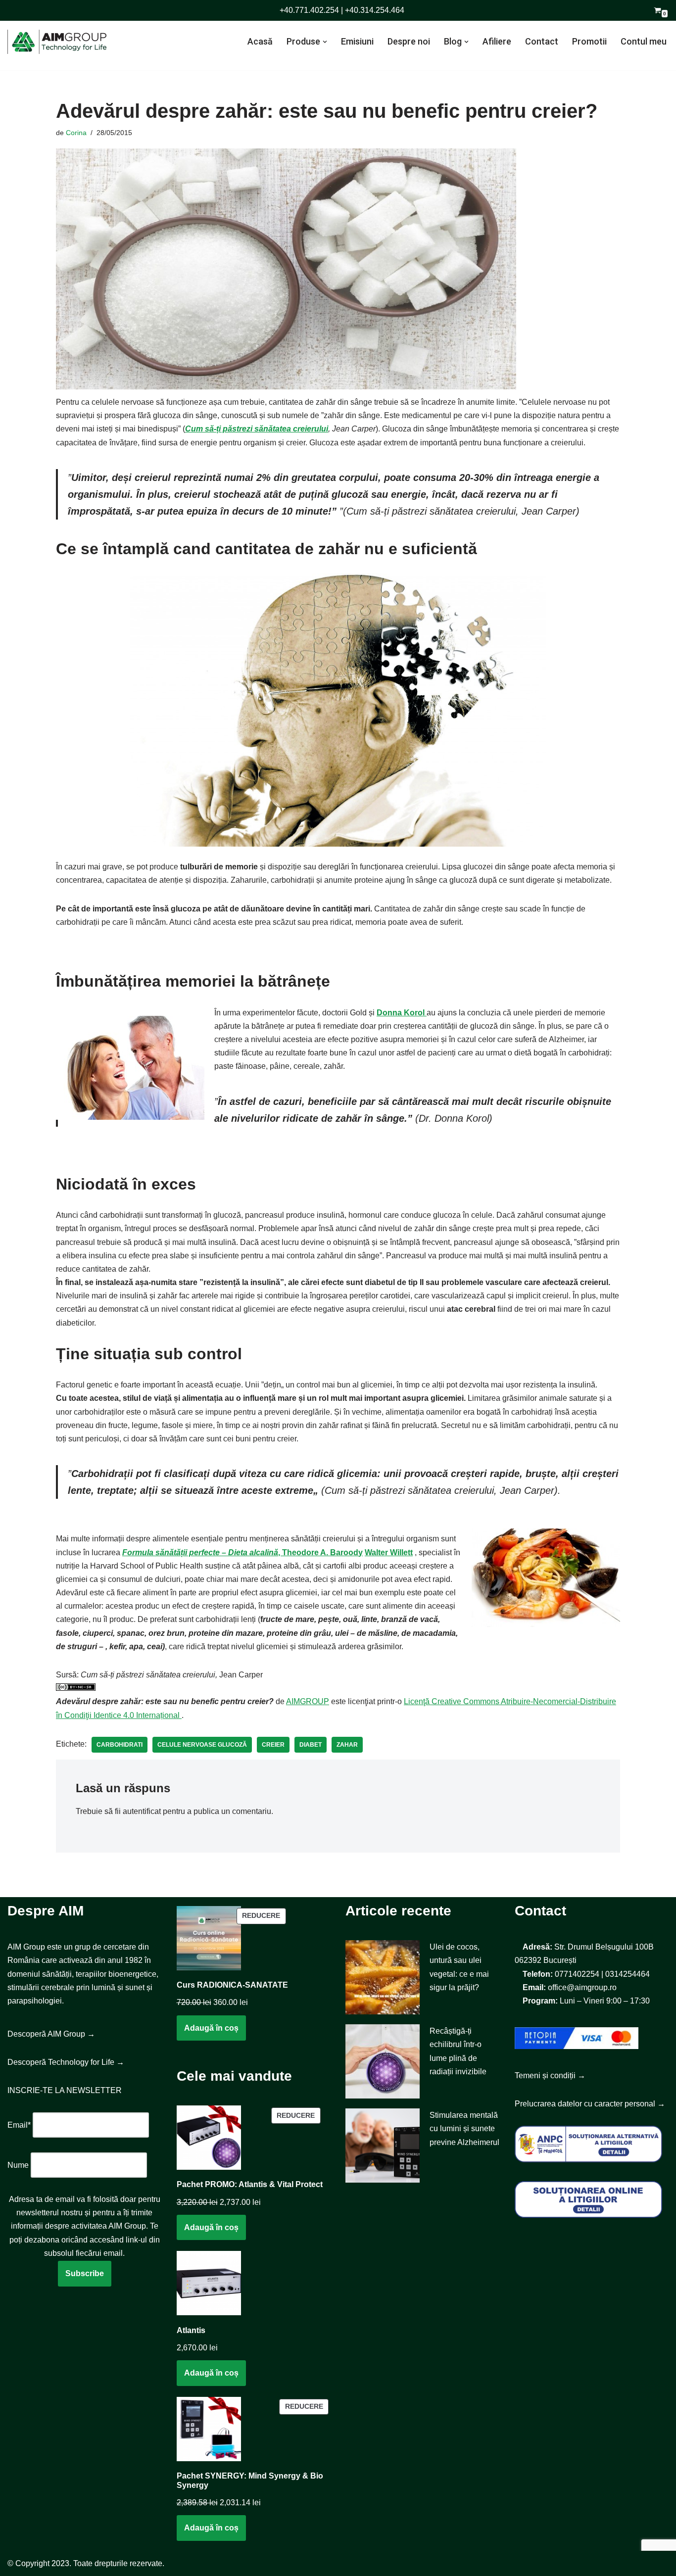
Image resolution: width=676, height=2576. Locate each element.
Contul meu (644, 41)
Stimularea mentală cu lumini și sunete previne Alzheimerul (464, 2128)
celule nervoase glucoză (202, 1745)
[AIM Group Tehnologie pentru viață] (57, 42)
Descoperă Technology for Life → (66, 2062)
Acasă (260, 41)
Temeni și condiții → (550, 2075)
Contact (542, 41)
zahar (347, 1745)
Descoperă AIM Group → (51, 2034)
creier (273, 1745)
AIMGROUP (308, 1701)
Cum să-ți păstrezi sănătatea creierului (257, 429)
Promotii (589, 41)
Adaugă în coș (211, 2028)
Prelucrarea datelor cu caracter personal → (590, 2104)
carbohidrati (120, 1745)
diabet (311, 1745)
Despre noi (409, 41)
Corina (76, 133)
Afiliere (497, 41)
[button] (325, 42)
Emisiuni (357, 41)
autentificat (142, 1811)
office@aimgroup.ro (582, 1987)
